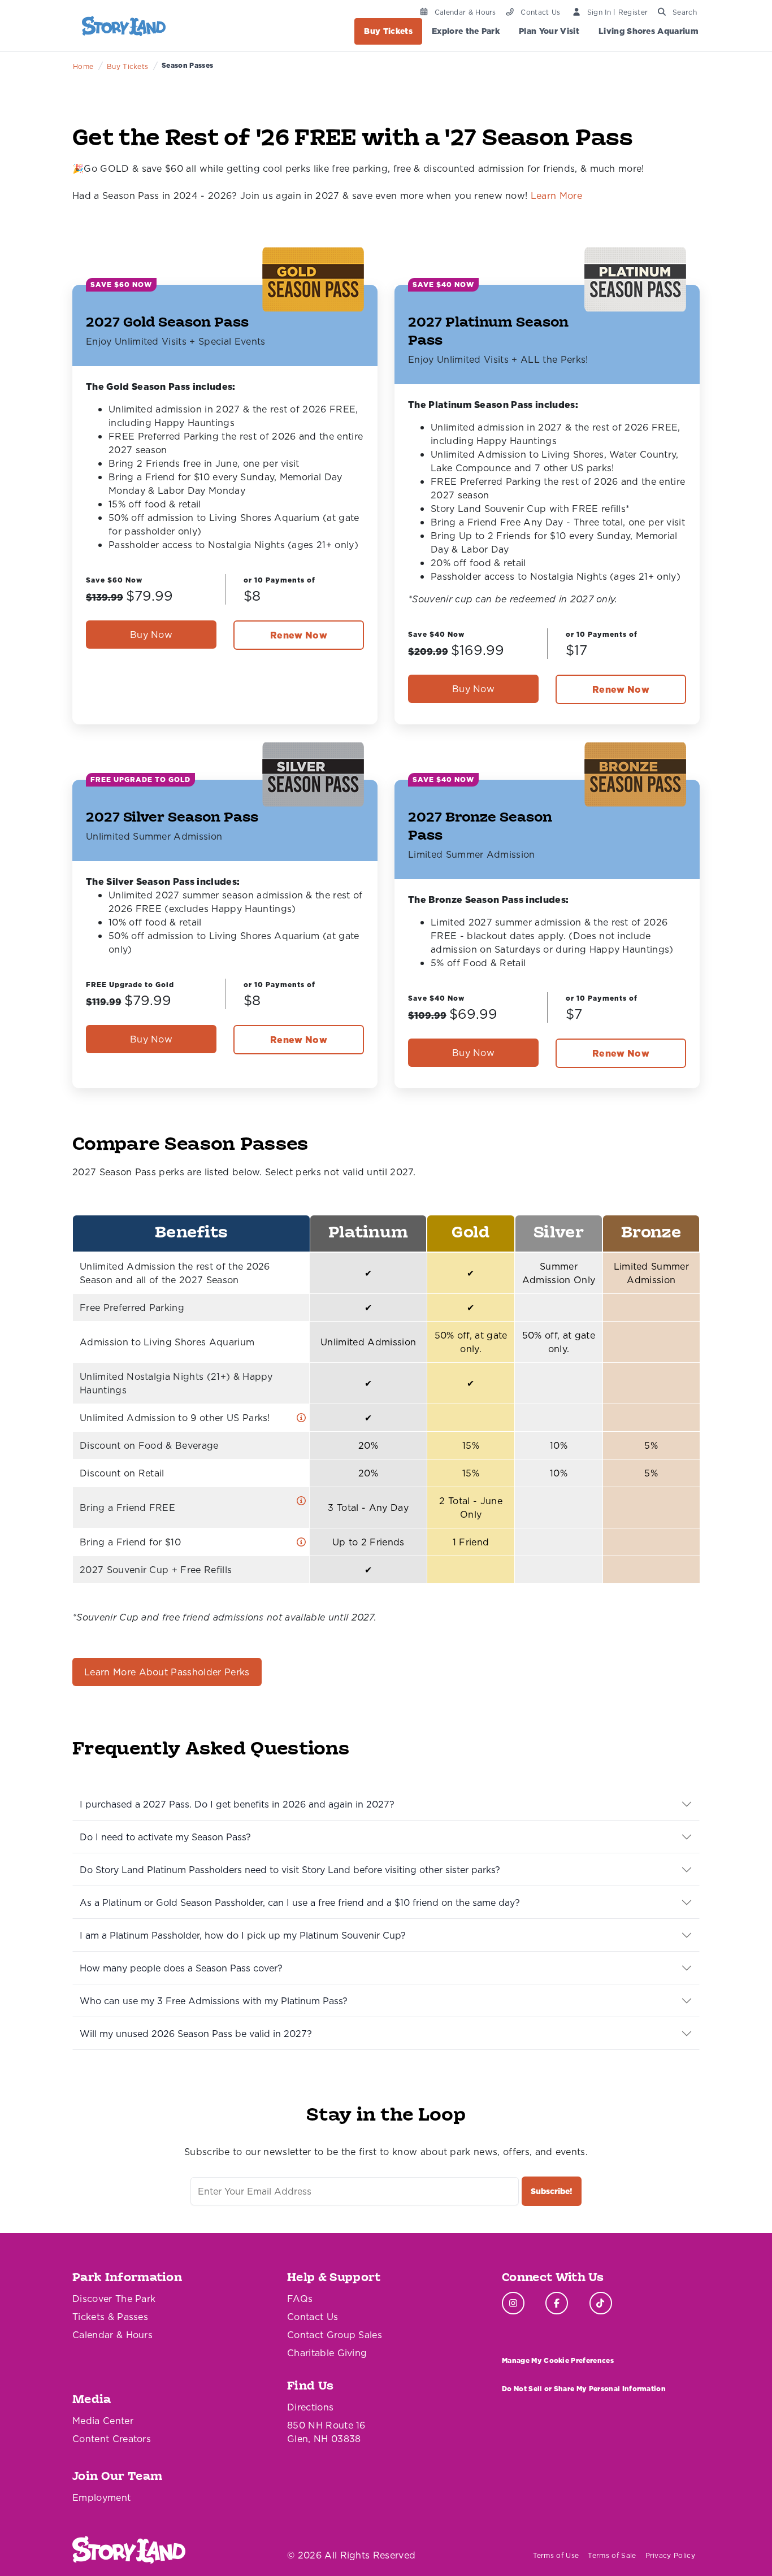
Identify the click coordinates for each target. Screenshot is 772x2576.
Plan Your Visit (549, 31)
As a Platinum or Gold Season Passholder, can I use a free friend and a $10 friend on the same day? (300, 1902)
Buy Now (151, 635)
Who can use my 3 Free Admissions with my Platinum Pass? (214, 2001)
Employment (101, 2497)
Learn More (556, 196)
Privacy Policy (670, 2555)
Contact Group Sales (335, 2335)
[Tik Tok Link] (601, 2303)
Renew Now (299, 635)
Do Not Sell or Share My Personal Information (584, 2389)
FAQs (300, 2299)
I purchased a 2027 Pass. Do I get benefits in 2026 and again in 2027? (237, 1804)
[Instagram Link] (513, 2303)
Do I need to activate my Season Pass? (165, 1837)
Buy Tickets (388, 31)
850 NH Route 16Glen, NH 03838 (326, 2432)
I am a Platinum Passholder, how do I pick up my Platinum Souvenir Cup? (243, 1935)
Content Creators (112, 2439)
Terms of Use (556, 2555)
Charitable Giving (327, 2353)
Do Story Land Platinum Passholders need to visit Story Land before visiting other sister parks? (290, 1870)
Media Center (103, 2421)
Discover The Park (114, 2299)
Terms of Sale (612, 2555)
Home (83, 66)
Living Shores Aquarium (649, 31)
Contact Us (313, 2317)
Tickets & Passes (110, 2317)
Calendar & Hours (112, 2335)
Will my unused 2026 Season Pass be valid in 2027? (196, 2034)
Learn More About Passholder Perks (167, 1672)
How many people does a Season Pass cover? (181, 1968)
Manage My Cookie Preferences (558, 2360)
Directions (310, 2407)
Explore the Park (466, 31)
